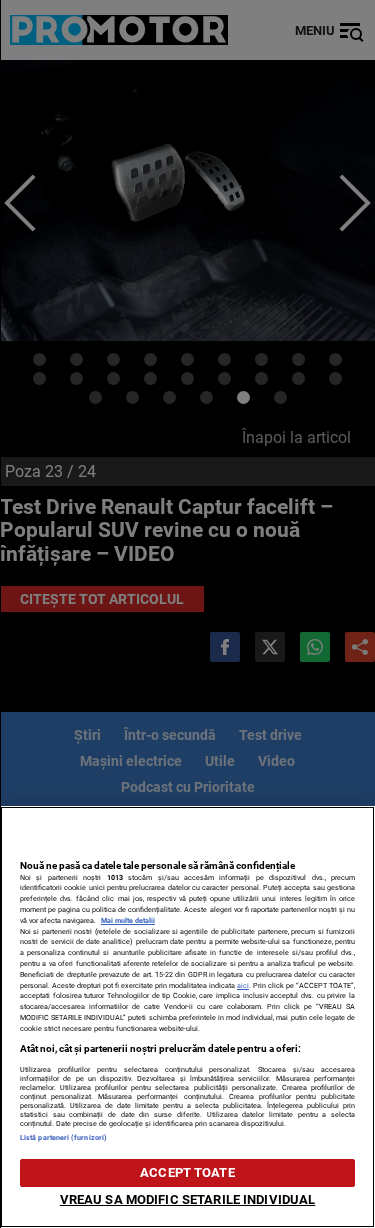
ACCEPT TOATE (187, 1172)
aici (243, 985)
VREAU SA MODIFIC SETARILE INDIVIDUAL (188, 1199)
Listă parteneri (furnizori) (63, 1137)
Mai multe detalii (128, 920)
